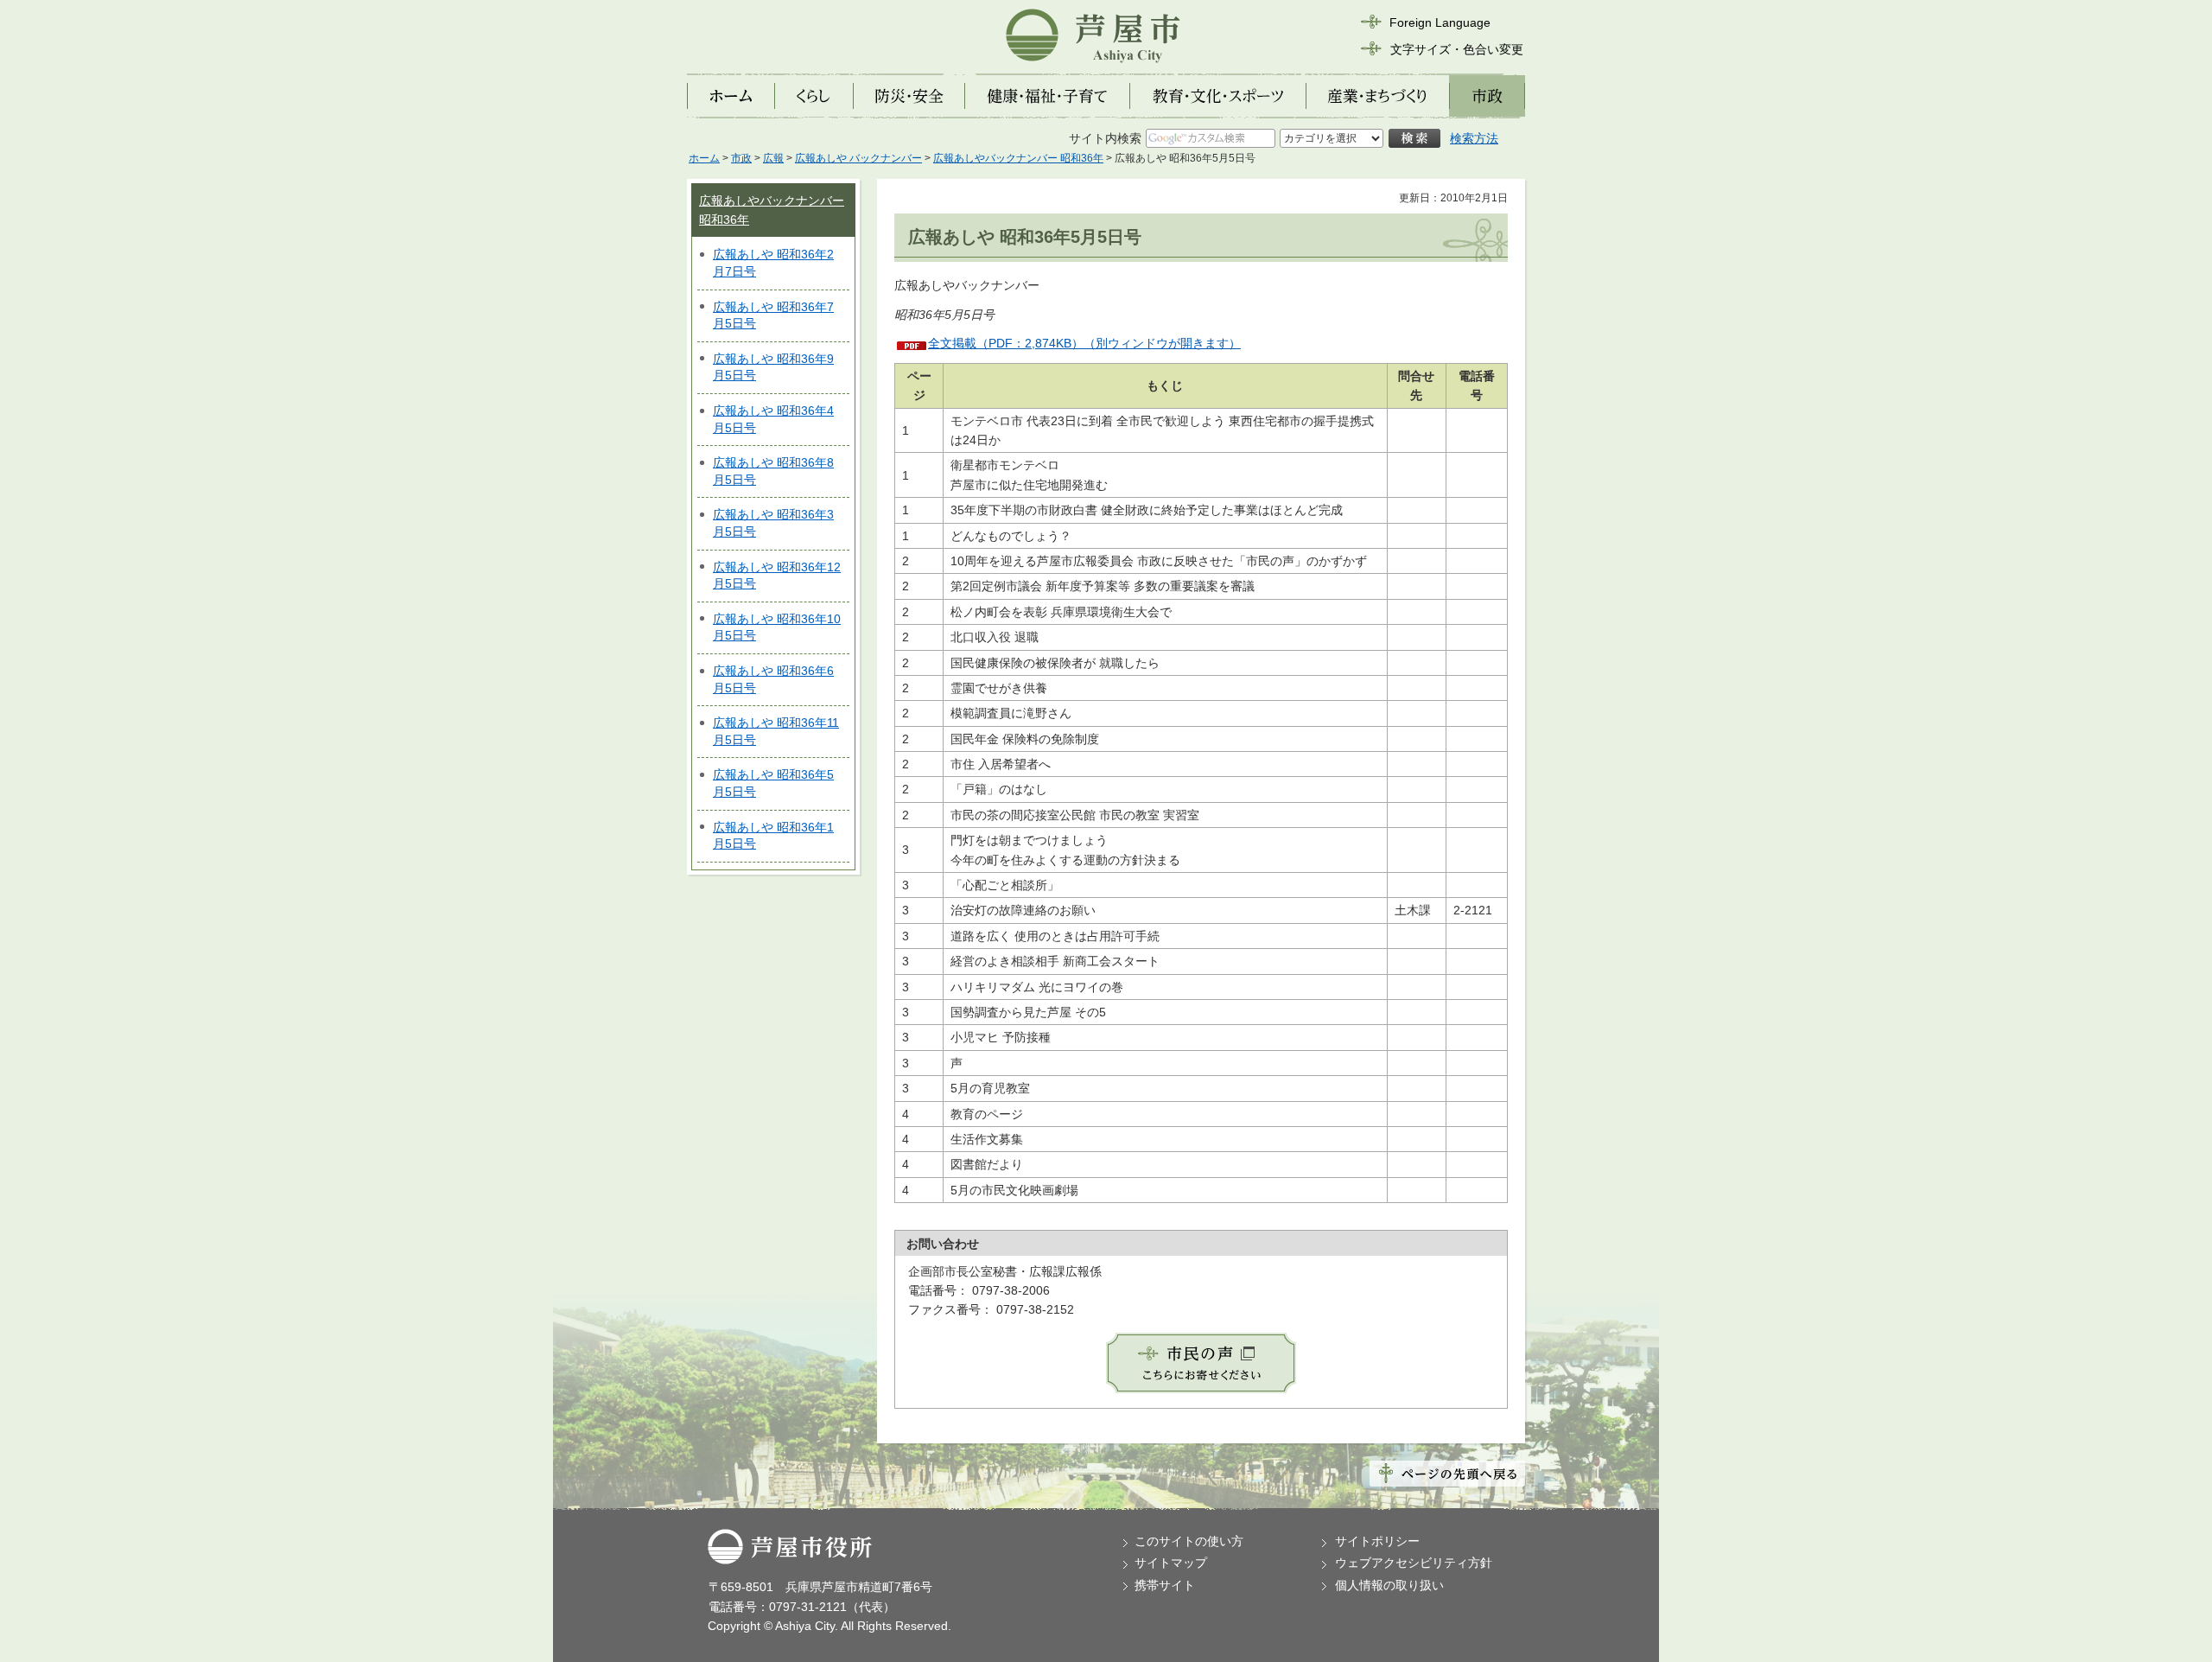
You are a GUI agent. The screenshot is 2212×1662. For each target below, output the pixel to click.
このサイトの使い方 (1189, 1541)
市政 (741, 158)
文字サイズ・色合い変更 (1457, 49)
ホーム (704, 158)
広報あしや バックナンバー (858, 158)
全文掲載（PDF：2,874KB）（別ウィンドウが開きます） (1084, 343)
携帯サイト (1165, 1585)
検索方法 (1474, 138)
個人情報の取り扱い (1389, 1585)
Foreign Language (1440, 22)
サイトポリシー (1377, 1541)
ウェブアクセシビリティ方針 (1414, 1563)
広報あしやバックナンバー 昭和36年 (1018, 158)
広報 (773, 158)
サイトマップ (1171, 1563)
